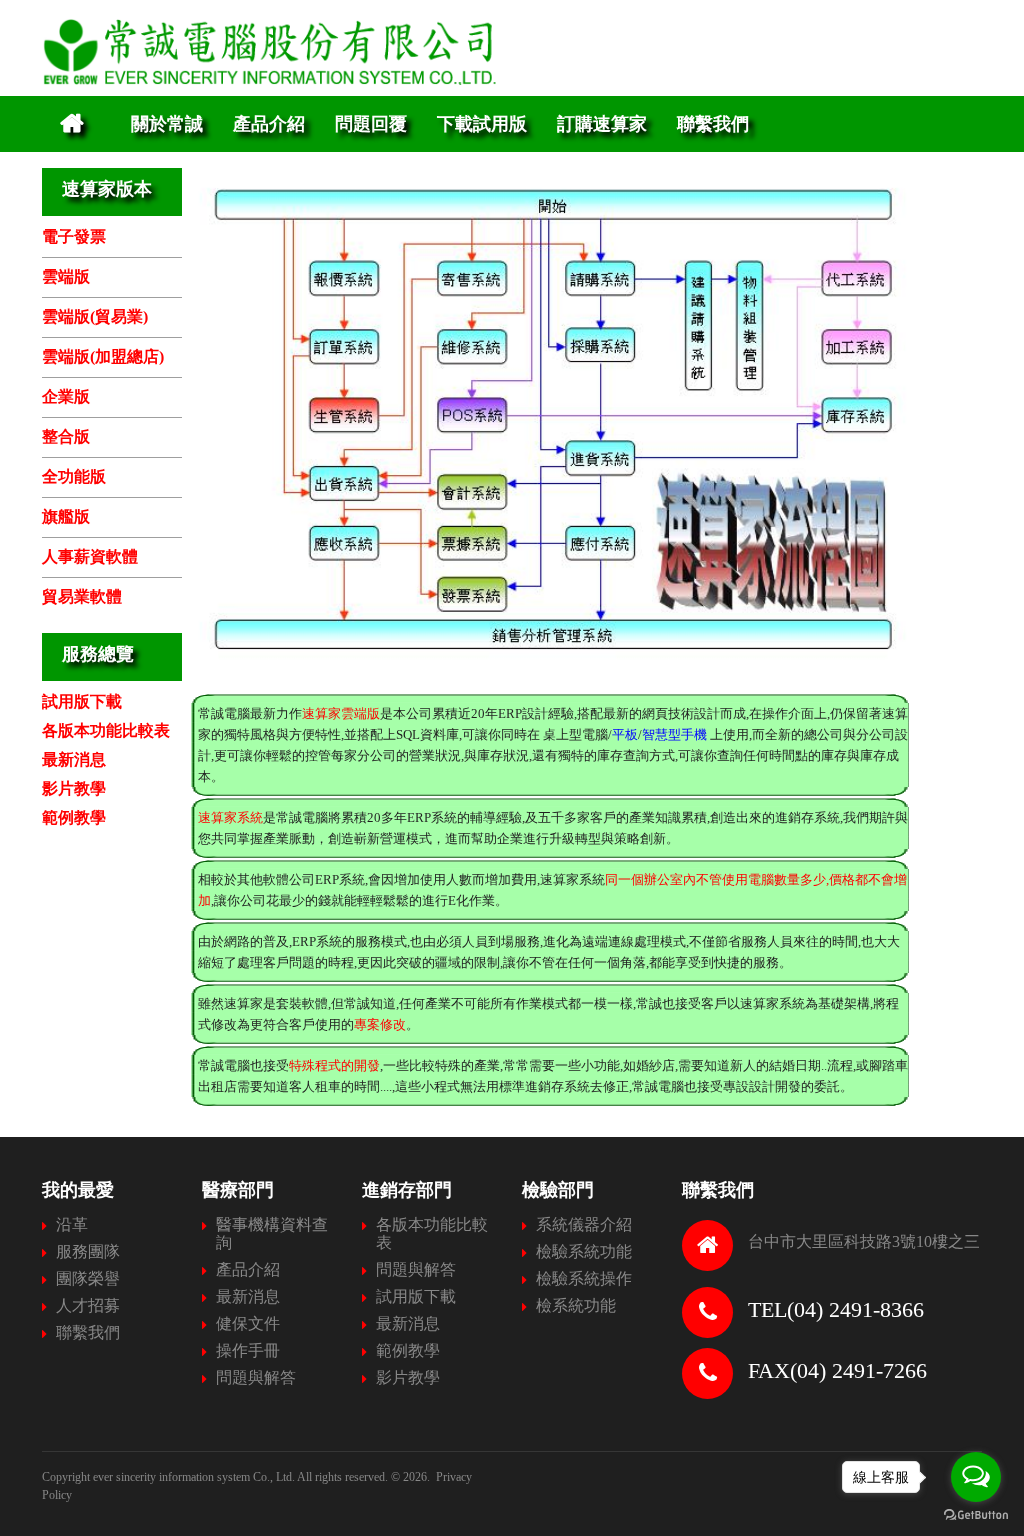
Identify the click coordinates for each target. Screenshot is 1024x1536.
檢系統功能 (576, 1305)
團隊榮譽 (88, 1278)
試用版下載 (82, 701)
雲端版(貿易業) (95, 316)
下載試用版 (482, 123)
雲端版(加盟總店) (103, 356)
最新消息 (74, 759)
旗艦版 (66, 516)
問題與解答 (256, 1377)
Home (71, 124)
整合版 (66, 436)
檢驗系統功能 (584, 1251)
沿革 (72, 1224)
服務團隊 (88, 1251)
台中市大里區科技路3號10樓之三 (864, 1241)
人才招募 (88, 1305)
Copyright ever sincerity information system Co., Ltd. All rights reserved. (215, 1477)
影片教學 (74, 788)
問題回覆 (371, 123)
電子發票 (74, 236)
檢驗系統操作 (584, 1278)
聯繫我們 (713, 123)
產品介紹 (269, 123)
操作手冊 (248, 1350)
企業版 (66, 396)
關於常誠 (167, 123)
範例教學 (74, 817)
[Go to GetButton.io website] (976, 1515)
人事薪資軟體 (90, 556)
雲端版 (66, 276)
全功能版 (74, 476)
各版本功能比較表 (106, 730)
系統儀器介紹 (584, 1224)
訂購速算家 (602, 123)
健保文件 (248, 1323)
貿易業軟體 (82, 596)
